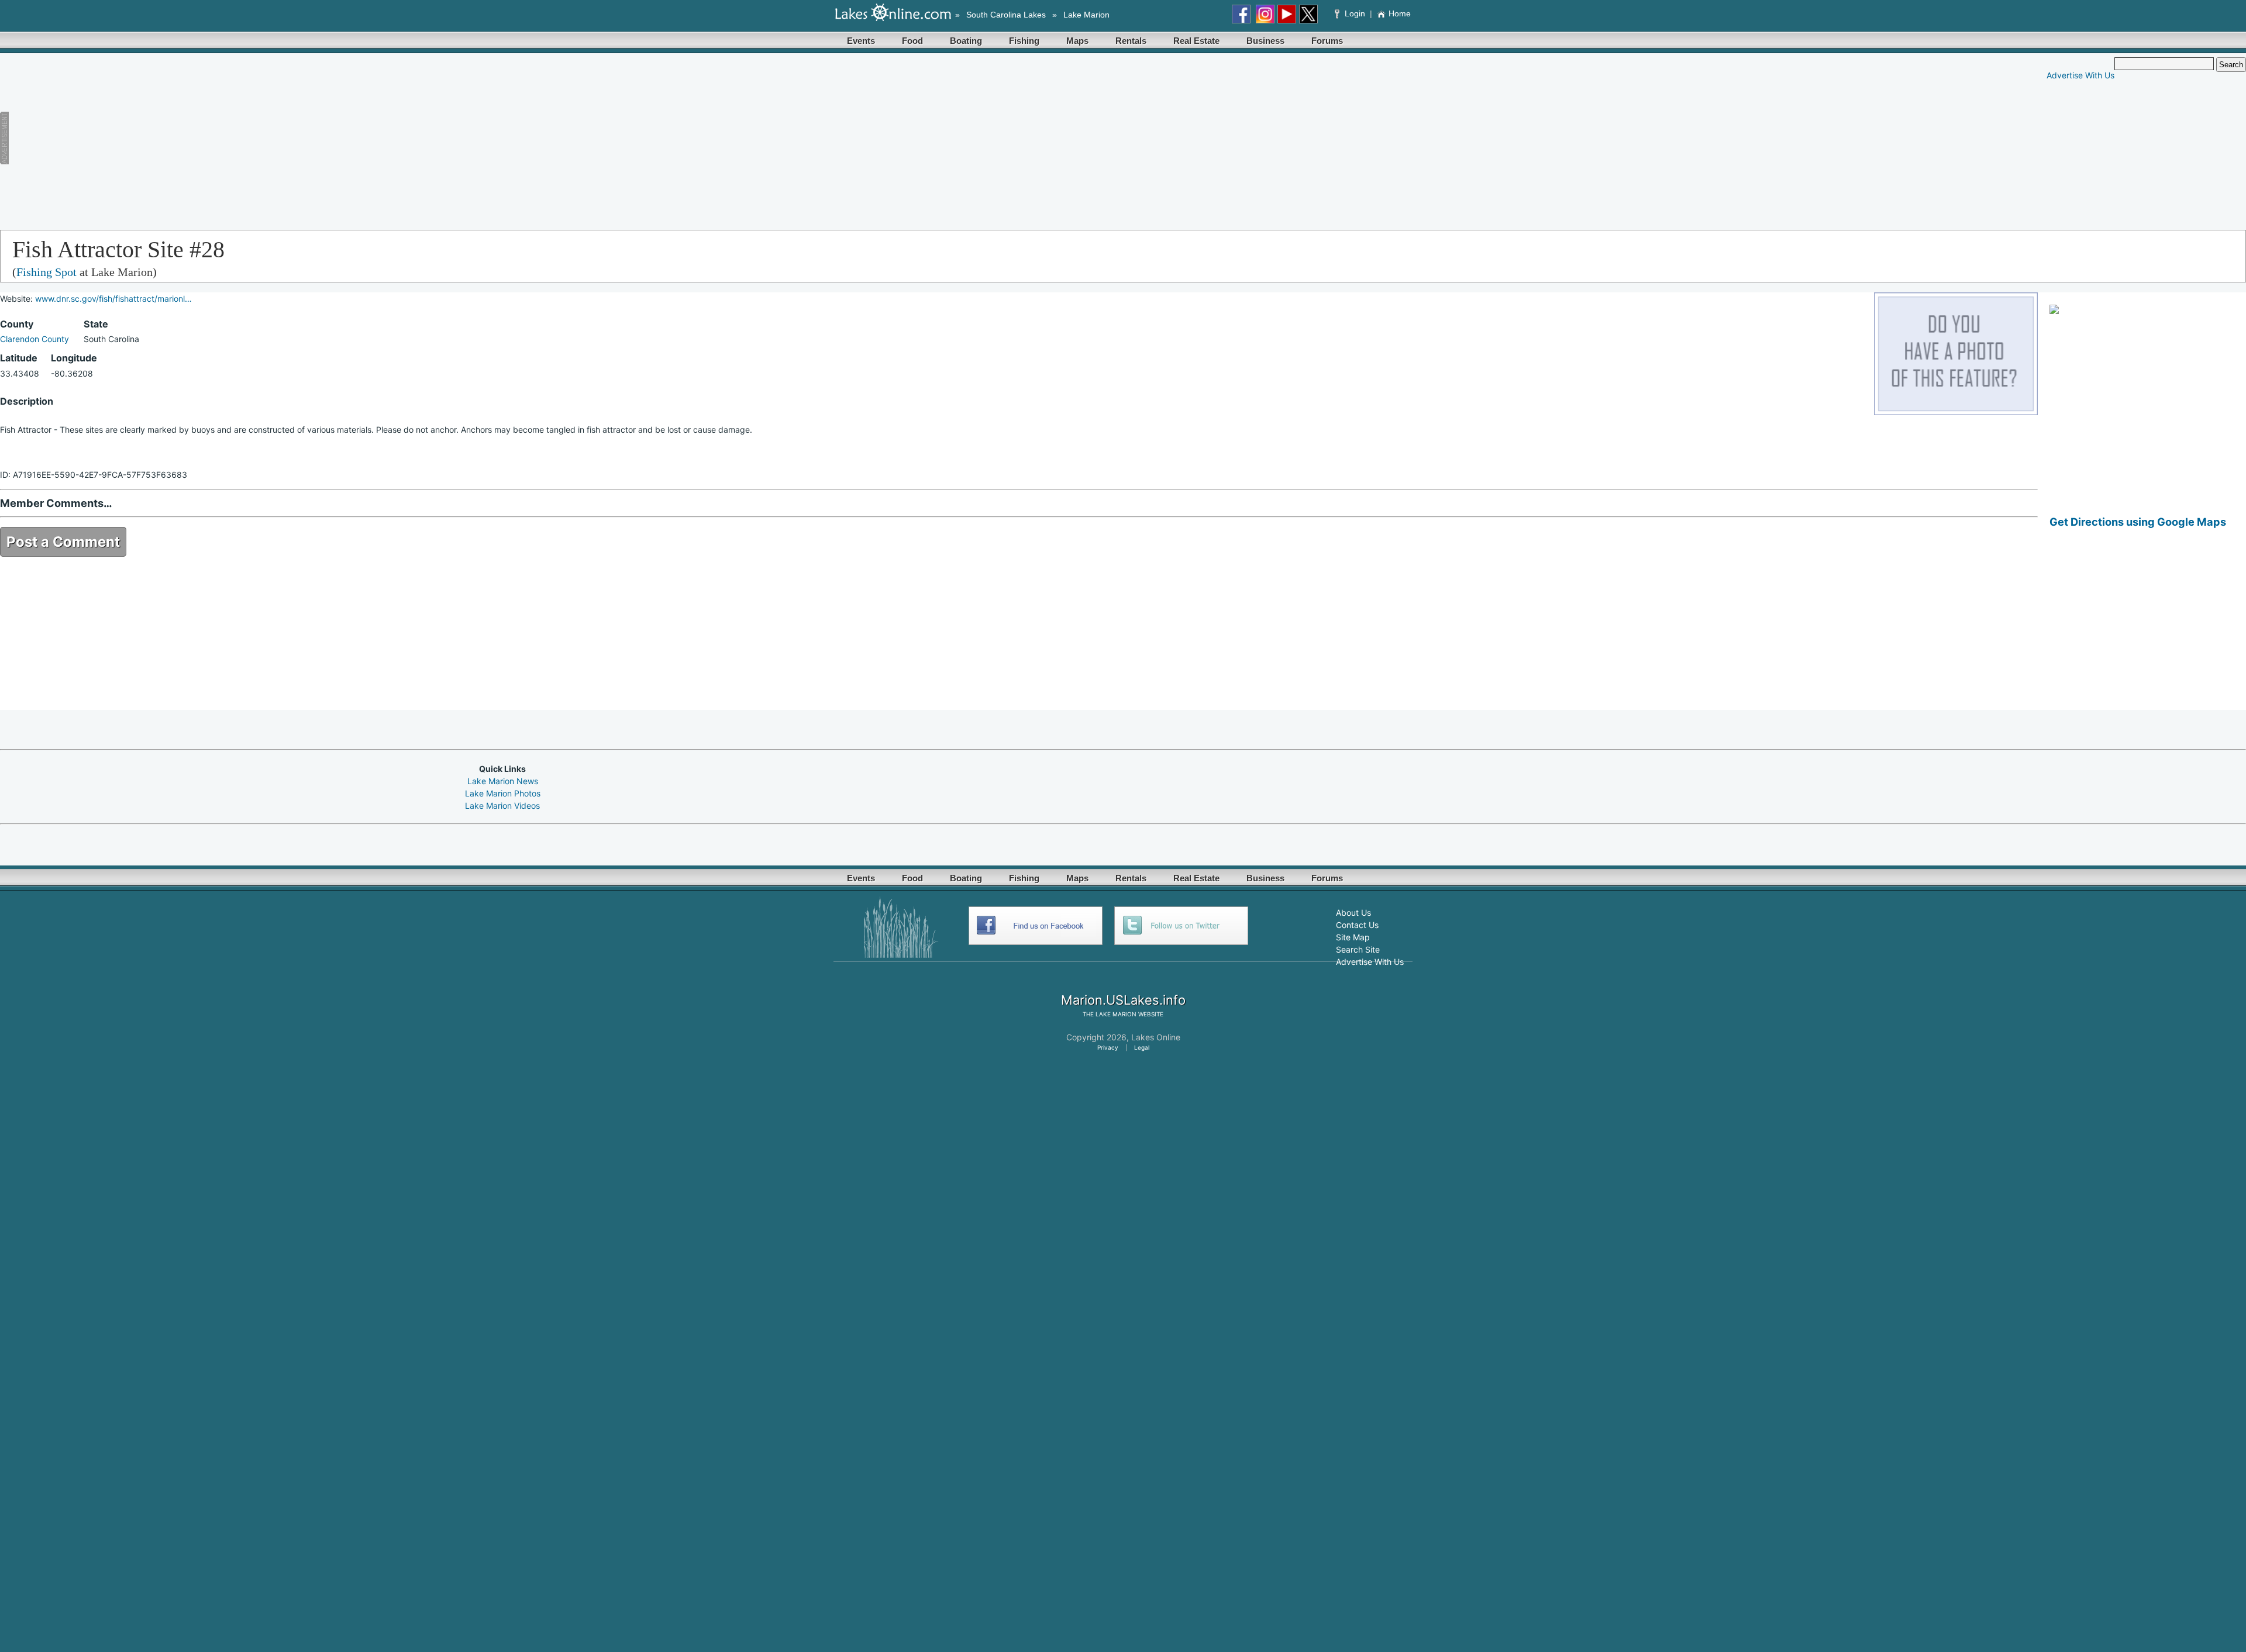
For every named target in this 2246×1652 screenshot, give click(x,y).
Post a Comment (63, 542)
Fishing (1024, 41)
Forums (1327, 41)
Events (861, 41)
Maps (1077, 41)
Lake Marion (1086, 15)
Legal (1142, 1047)
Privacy (1108, 1047)
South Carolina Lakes (1006, 15)
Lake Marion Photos (503, 793)
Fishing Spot (46, 272)
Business (1265, 41)
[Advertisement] (290, 139)
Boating (966, 41)
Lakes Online (1156, 1037)
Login (1355, 13)
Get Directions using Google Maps (2138, 522)
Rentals (1131, 41)
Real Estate (1196, 41)
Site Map (1353, 937)
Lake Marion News (503, 781)
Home (1400, 13)
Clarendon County (35, 339)
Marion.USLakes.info (1123, 1000)
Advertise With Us (2080, 75)
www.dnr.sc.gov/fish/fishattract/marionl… (113, 299)
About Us (1353, 913)
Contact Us (1357, 925)
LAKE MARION (1116, 1014)
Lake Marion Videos (502, 806)
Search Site (1358, 949)
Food (912, 41)
